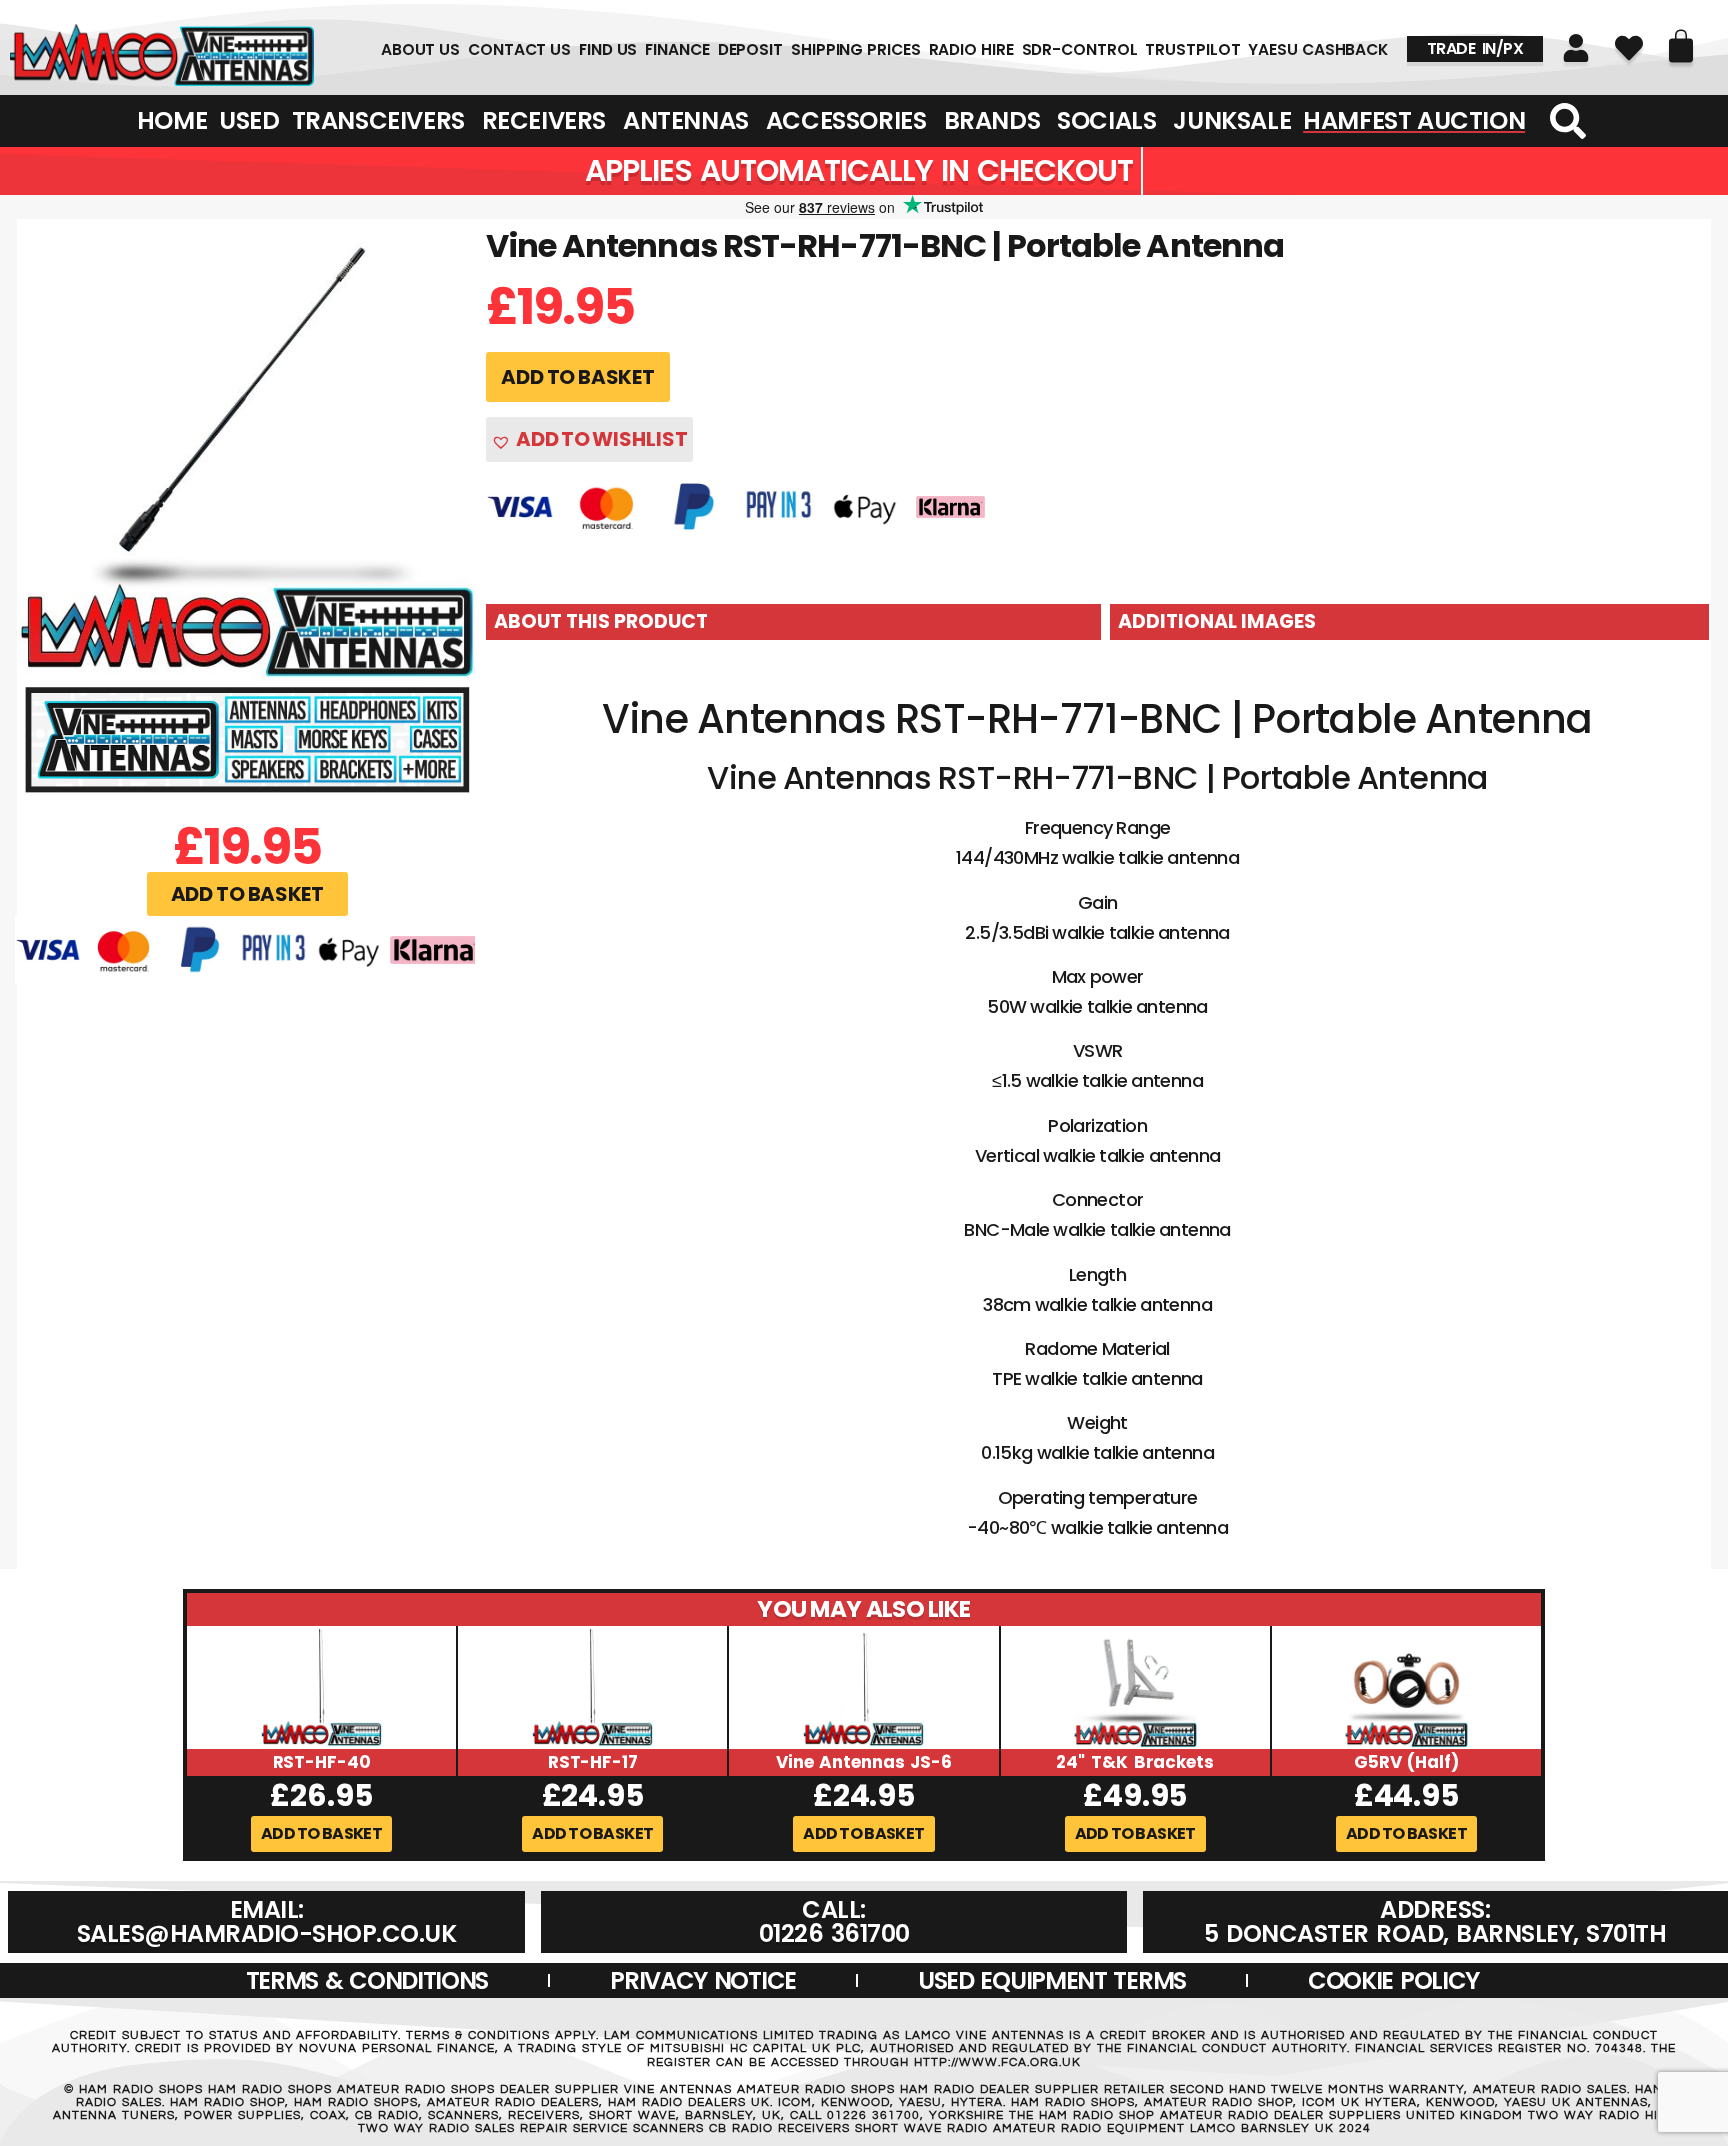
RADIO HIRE (971, 50)
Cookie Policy (1393, 1980)
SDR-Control (1080, 50)
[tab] (793, 622)
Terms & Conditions (367, 1980)
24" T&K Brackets (1134, 1762)
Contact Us (519, 50)
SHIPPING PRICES (856, 50)
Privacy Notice (703, 1980)
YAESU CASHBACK (1318, 50)
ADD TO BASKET (577, 377)
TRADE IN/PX (1475, 48)
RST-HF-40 (322, 1762)
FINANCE (677, 50)
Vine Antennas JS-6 (864, 1762)
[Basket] (1681, 46)
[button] (247, 894)
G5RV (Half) (1406, 1762)
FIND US (608, 50)
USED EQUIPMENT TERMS (1052, 1980)
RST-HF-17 (593, 1762)
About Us (420, 50)
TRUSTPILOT (1192, 50)
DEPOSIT (750, 50)
